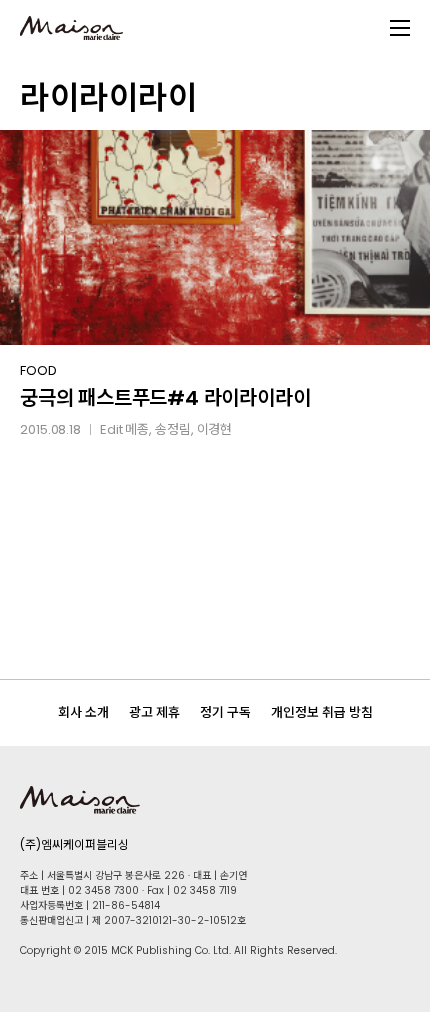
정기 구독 (225, 712)
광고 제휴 (154, 712)
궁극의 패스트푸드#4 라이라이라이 (165, 398)
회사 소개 (83, 712)
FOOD (38, 370)
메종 (137, 429)
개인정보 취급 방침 (322, 712)
